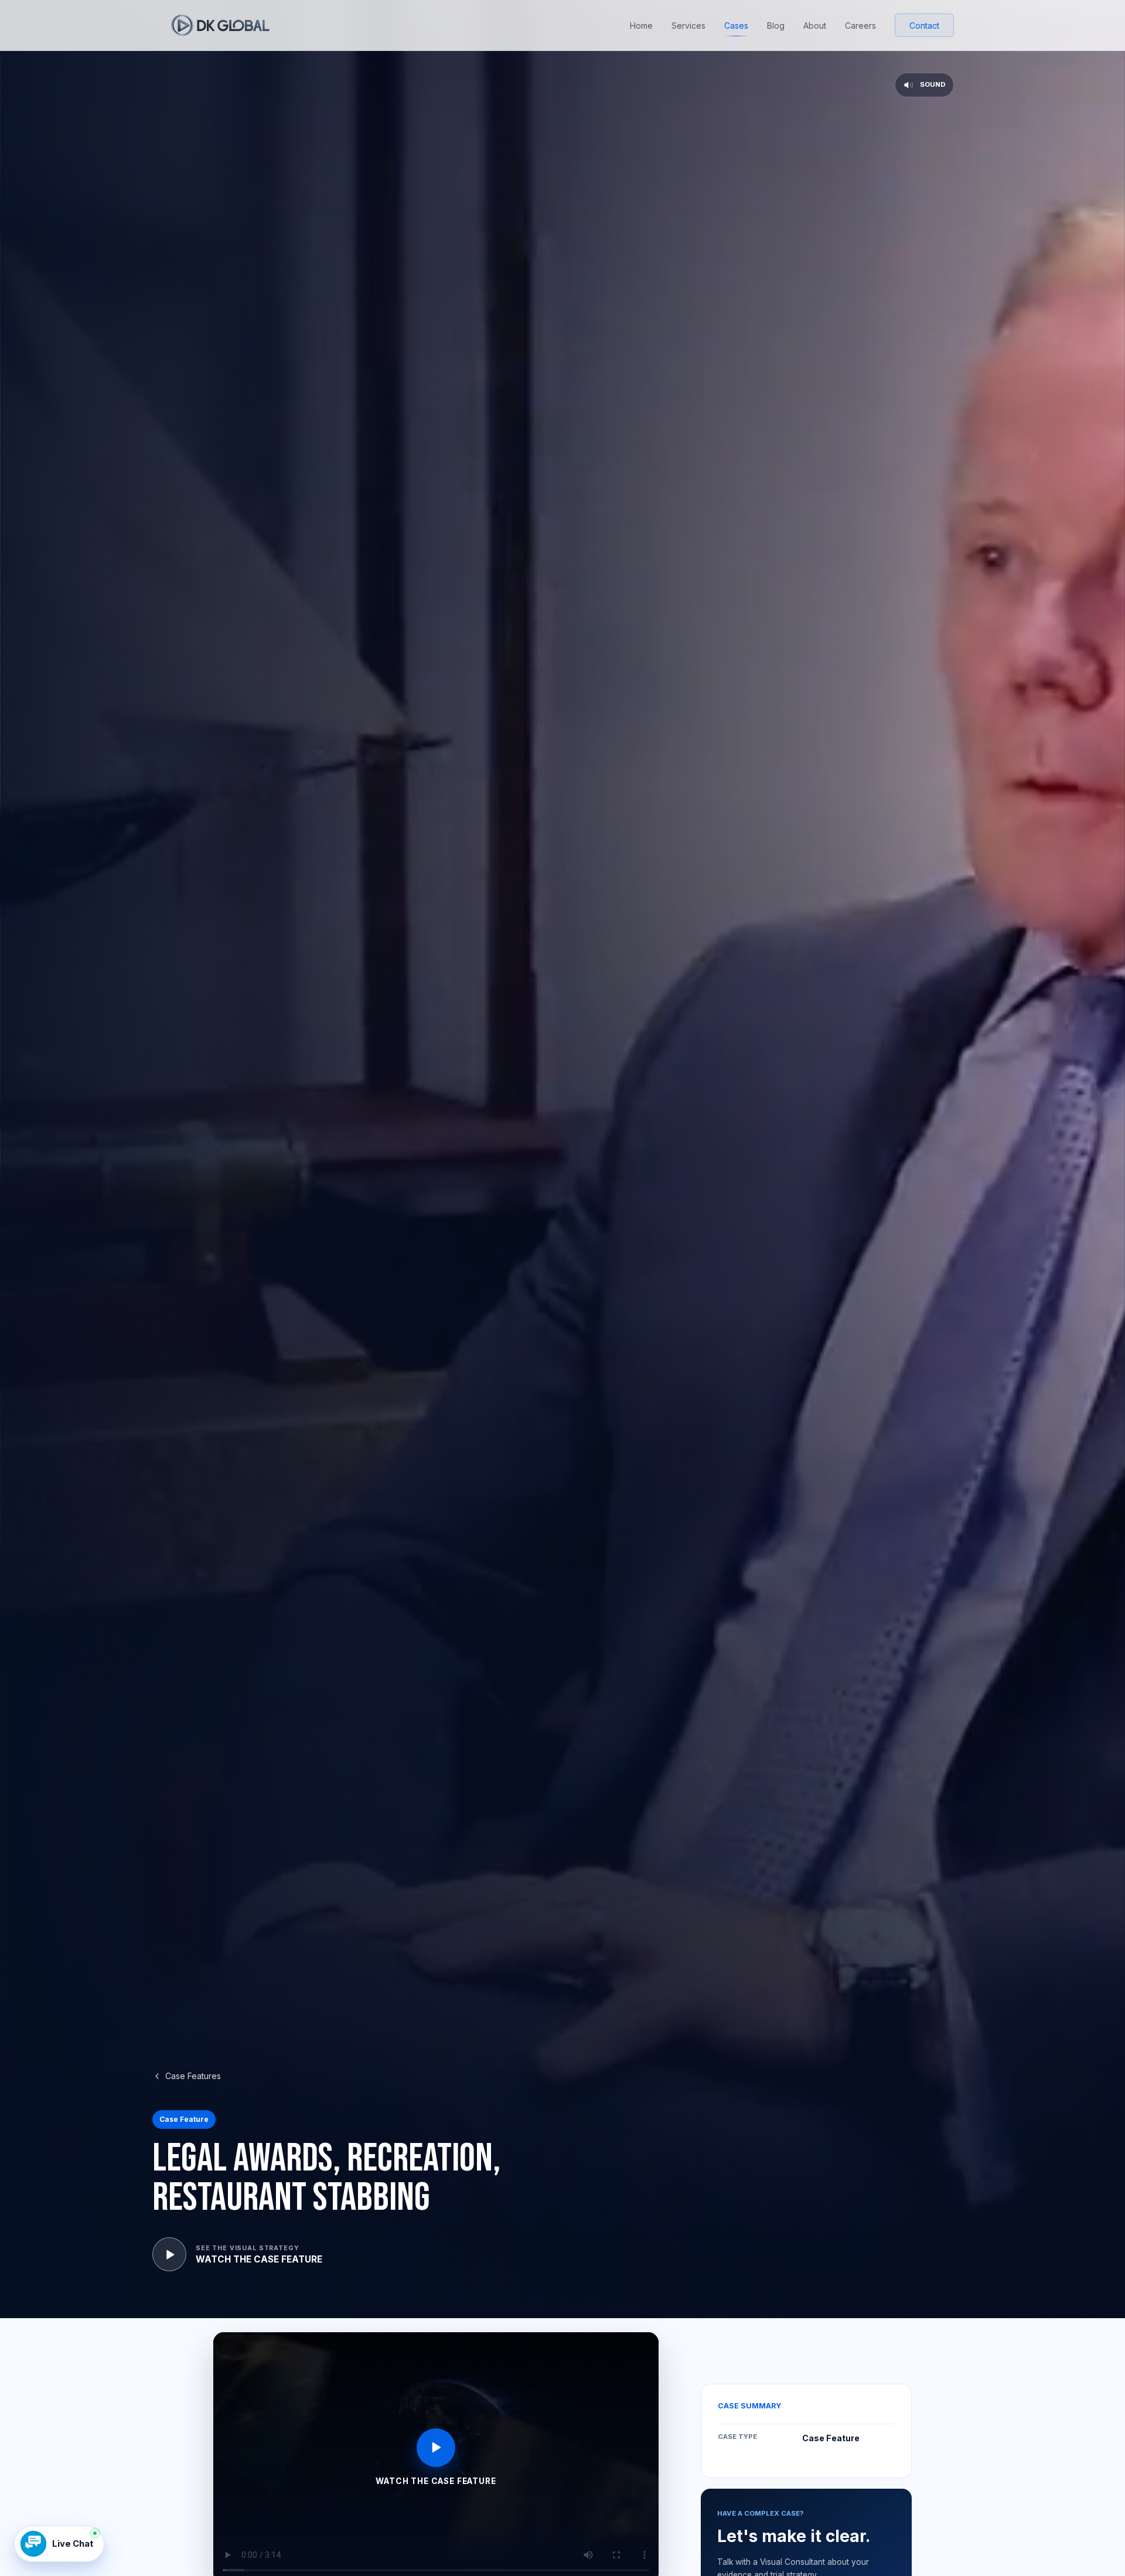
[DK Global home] (220, 25)
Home (641, 25)
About (815, 25)
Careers (860, 25)
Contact (924, 25)
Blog (776, 25)
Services (688, 25)
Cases (736, 25)
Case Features (193, 2076)
